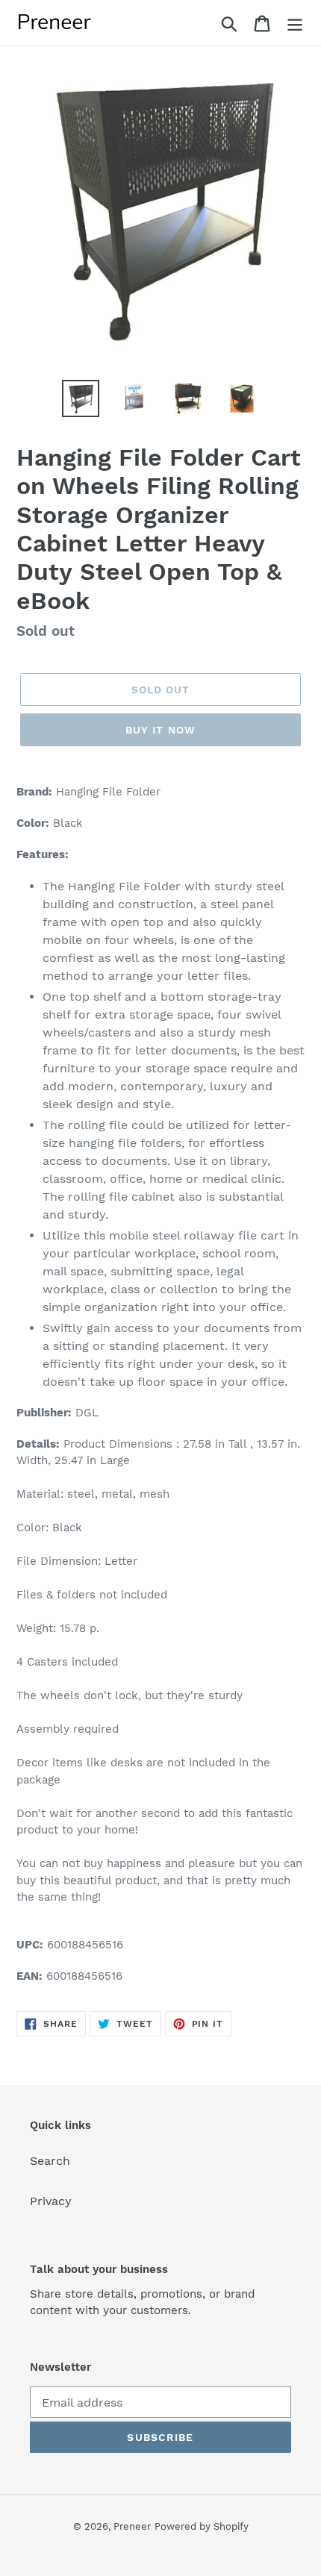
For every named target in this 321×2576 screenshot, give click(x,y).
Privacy (51, 2201)
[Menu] (295, 23)
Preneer (132, 2526)
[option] (81, 398)
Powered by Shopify (202, 2526)
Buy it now (160, 730)
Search (50, 2161)
